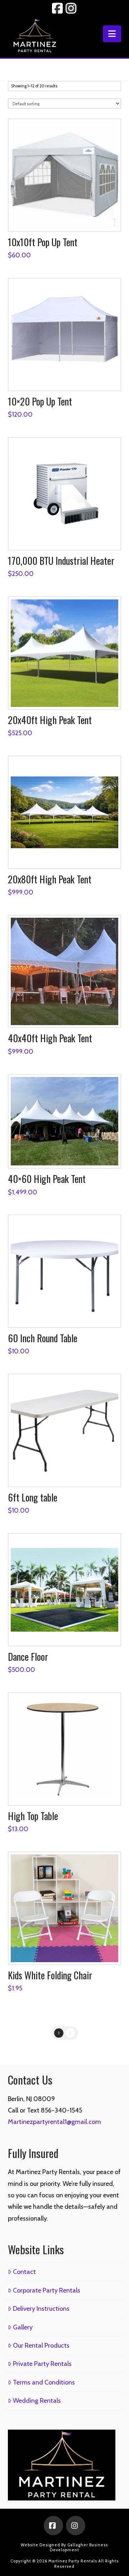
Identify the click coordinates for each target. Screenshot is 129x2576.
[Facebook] (53, 2526)
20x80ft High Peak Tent (50, 879)
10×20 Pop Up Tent (40, 401)
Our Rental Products (41, 2345)
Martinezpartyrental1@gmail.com (54, 2122)
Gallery (23, 2327)
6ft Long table (33, 1497)
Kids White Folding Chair (50, 1975)
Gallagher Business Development (79, 2547)
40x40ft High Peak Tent (50, 1038)
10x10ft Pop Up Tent (43, 242)
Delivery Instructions (41, 2309)
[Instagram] (76, 2526)
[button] (112, 34)
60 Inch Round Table (43, 1338)
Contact (24, 2272)
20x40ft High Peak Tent (50, 720)
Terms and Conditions (44, 2382)
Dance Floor (28, 1656)
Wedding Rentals (37, 2401)
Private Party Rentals (42, 2364)
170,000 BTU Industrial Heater (61, 561)
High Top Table (33, 1816)
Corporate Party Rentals (47, 2290)
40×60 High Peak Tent (47, 1179)
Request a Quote (67, 219)
